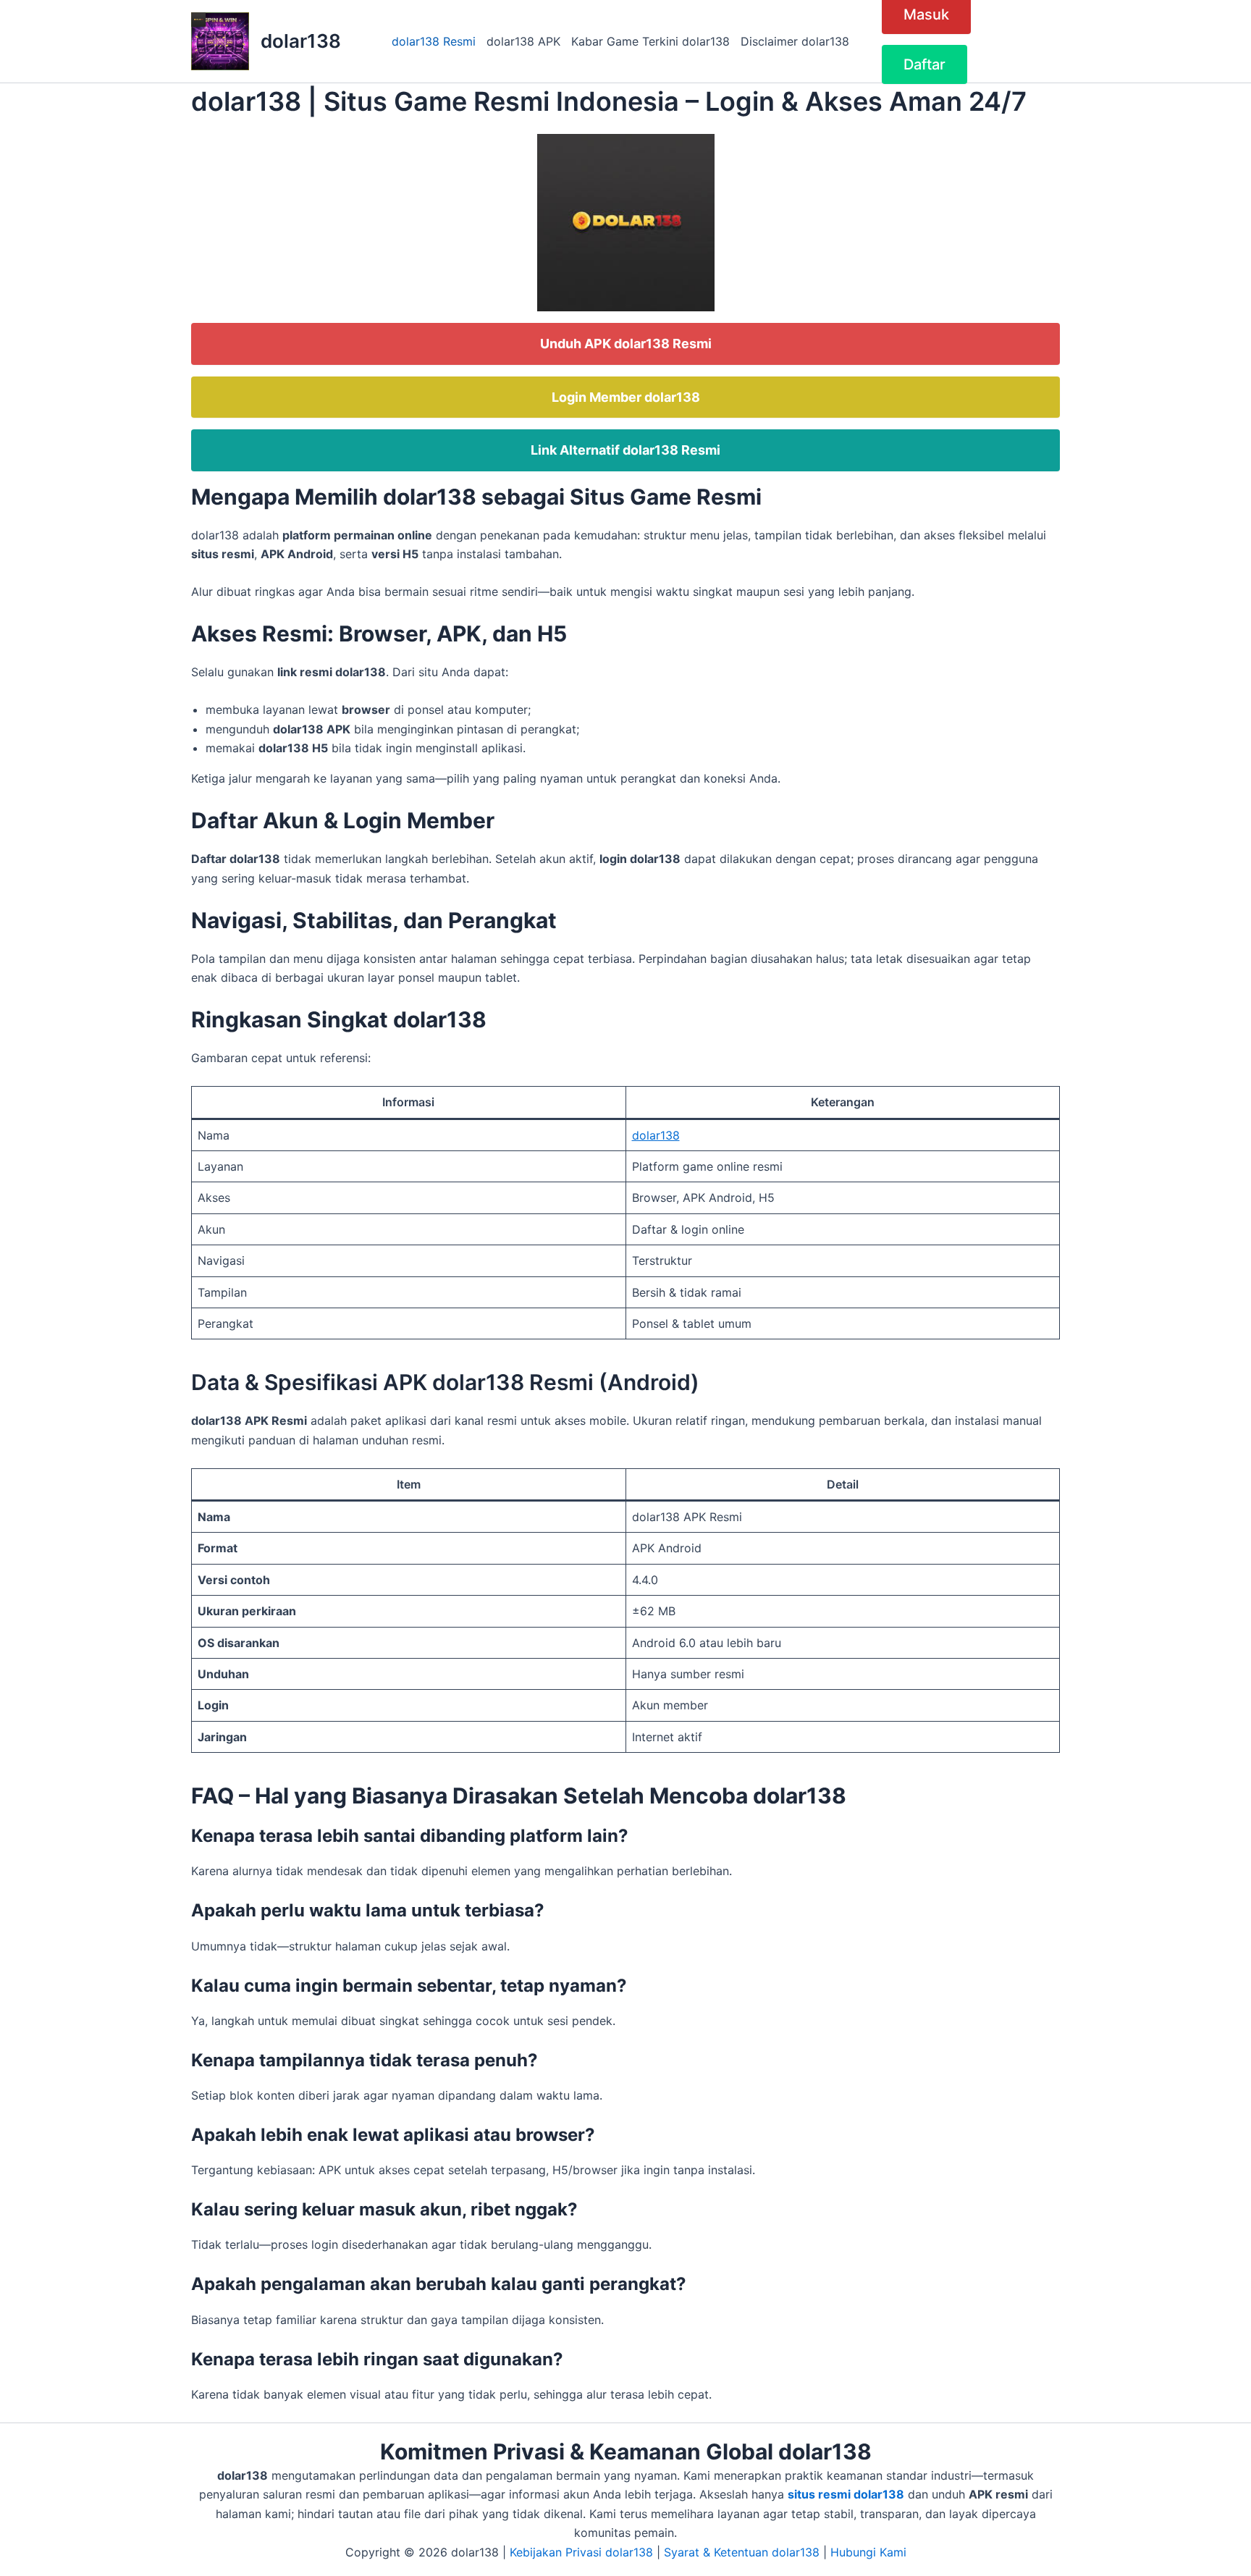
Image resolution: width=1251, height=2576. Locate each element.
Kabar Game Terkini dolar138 (650, 41)
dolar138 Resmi (434, 41)
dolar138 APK (523, 41)
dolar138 (301, 41)
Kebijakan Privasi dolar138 (581, 2552)
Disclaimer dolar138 (795, 41)
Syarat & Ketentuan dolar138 (742, 2552)
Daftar (924, 64)
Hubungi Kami (868, 2552)
